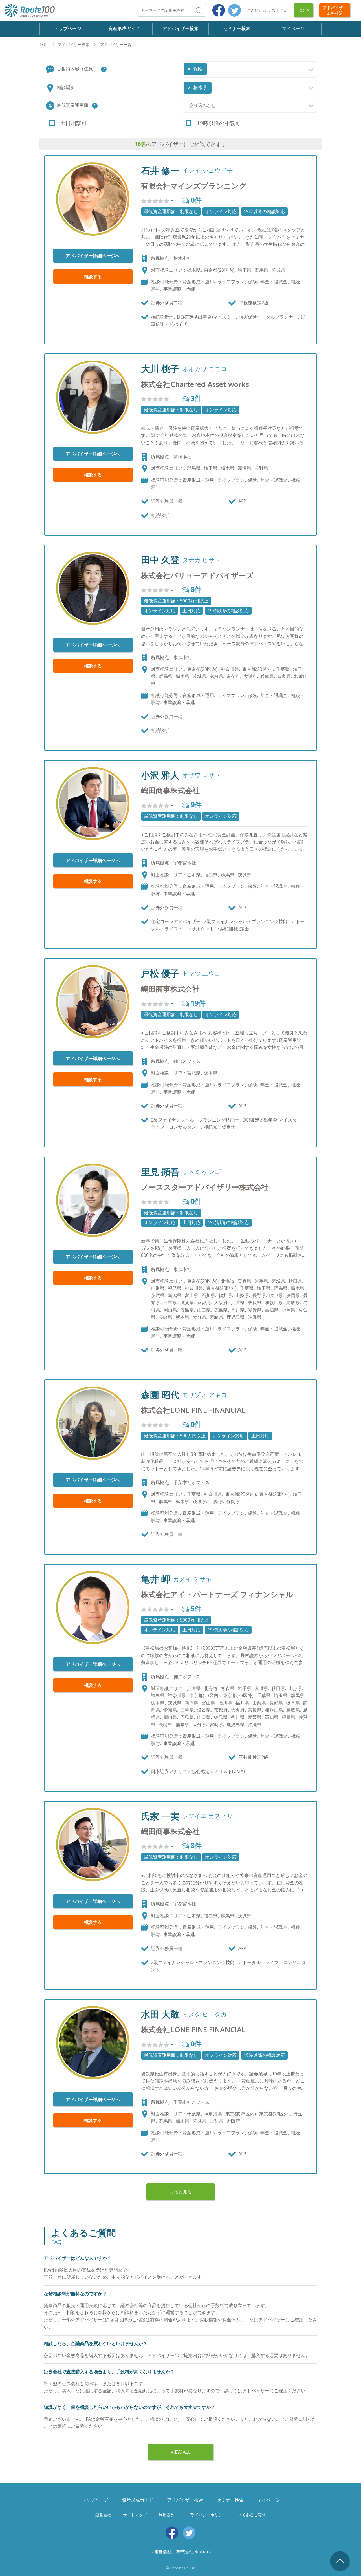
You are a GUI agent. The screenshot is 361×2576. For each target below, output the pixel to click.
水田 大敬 (160, 2014)
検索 (206, 10)
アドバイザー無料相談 (335, 10)
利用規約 (167, 2515)
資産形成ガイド (124, 28)
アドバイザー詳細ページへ (93, 256)
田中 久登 (160, 560)
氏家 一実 (160, 1816)
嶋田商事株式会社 (170, 791)
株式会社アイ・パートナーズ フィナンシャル (217, 1594)
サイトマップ (135, 2515)
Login (303, 10)
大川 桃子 (160, 369)
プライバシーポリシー (206, 2515)
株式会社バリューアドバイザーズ (197, 575)
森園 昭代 (160, 1395)
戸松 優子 (160, 973)
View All (181, 2452)
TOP (44, 44)
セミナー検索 (237, 28)
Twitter (235, 10)
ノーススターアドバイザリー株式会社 (205, 1187)
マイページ (293, 28)
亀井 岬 (156, 1579)
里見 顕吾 (160, 1172)
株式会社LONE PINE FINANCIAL (193, 1410)
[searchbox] (210, 67)
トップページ (68, 28)
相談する (93, 277)
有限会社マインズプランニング (194, 186)
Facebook (219, 10)
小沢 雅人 (160, 775)
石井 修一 (160, 171)
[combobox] (249, 69)
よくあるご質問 (252, 2515)
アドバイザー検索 (180, 28)
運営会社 (103, 2515)
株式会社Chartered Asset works (195, 384)
